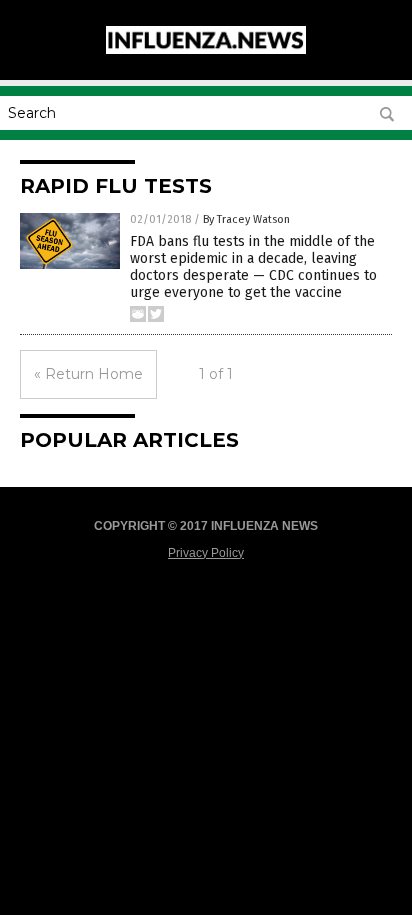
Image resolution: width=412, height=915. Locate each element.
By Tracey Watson (246, 219)
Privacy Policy (206, 553)
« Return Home (88, 374)
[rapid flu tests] (206, 50)
